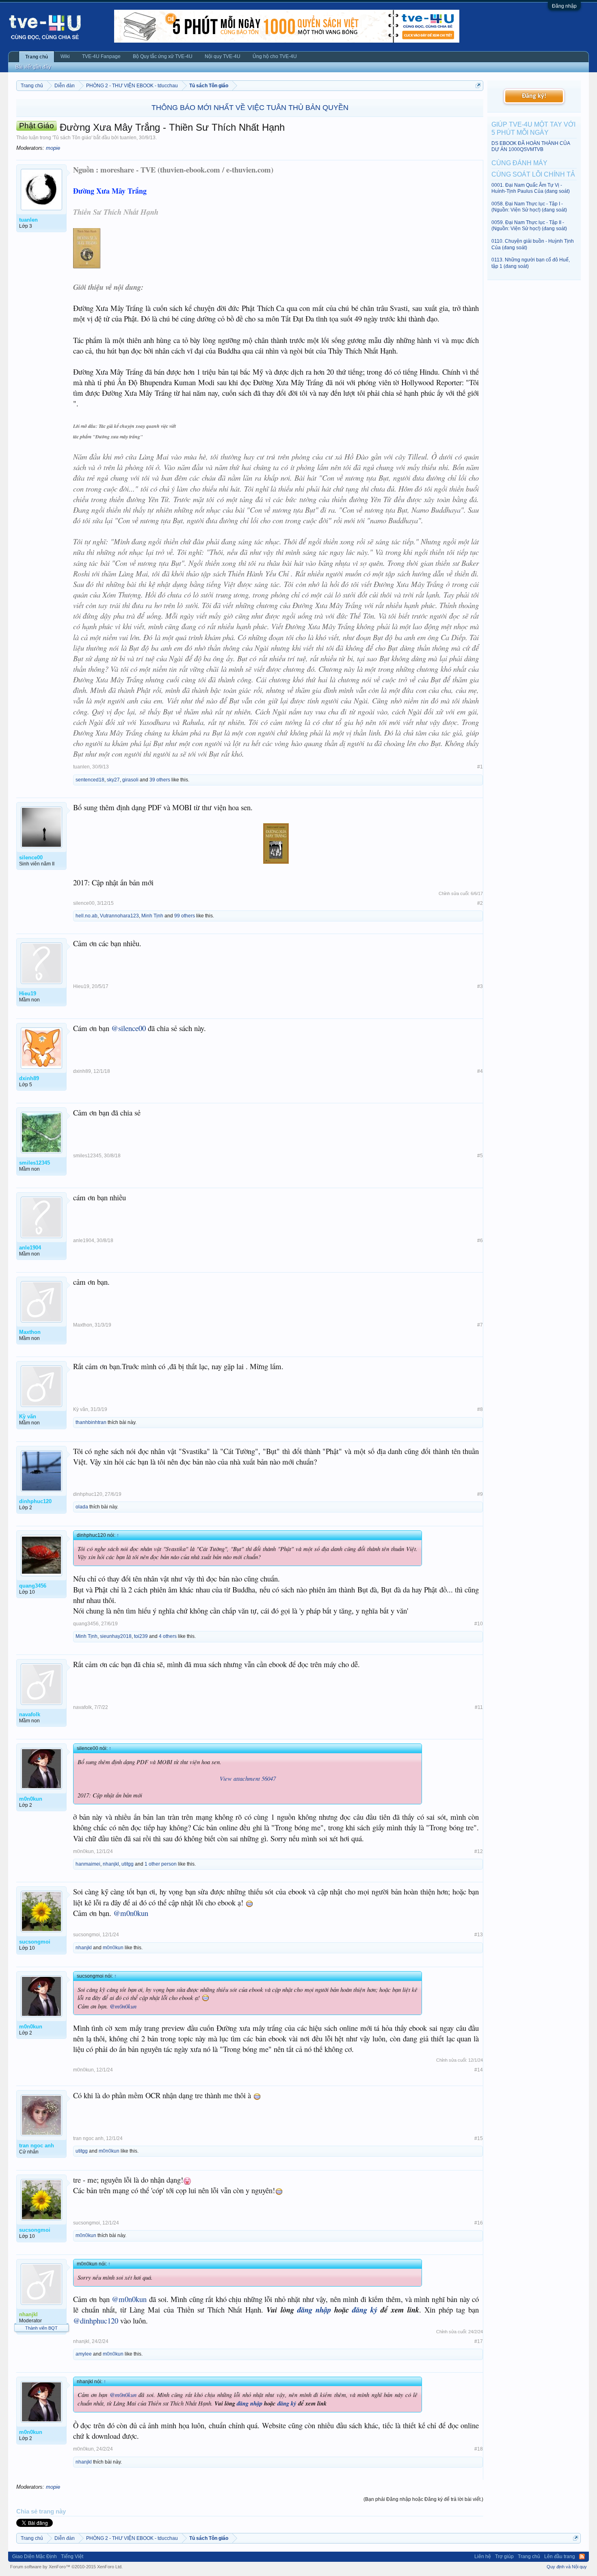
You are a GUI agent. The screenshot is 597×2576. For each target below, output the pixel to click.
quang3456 (86, 1624)
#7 (480, 1325)
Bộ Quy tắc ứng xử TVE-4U (163, 56)
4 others (168, 1636)
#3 (480, 986)
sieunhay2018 (116, 1636)
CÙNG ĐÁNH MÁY (519, 163)
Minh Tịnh (152, 916)
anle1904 (84, 1241)
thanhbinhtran (91, 1422)
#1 (480, 767)
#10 (479, 1624)
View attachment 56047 (248, 1778)
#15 (479, 2138)
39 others (160, 780)
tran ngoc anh (88, 2138)
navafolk (82, 1707)
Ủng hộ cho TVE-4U (275, 56)
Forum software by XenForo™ (66, 2567)
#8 (480, 1409)
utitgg (128, 1864)
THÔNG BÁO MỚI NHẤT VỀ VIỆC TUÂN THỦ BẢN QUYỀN (250, 108)
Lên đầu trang (560, 2557)
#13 (479, 1935)
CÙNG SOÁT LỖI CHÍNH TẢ (533, 174)
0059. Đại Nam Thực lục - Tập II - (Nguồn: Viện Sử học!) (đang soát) (529, 225)
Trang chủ (37, 57)
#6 (480, 1241)
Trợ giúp (504, 2557)
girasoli (130, 780)
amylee (84, 2354)
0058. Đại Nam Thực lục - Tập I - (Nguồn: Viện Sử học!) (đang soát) (529, 207)
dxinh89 (82, 1071)
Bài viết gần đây (33, 67)
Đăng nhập (564, 6)
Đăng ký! (534, 96)
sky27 (113, 780)
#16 (479, 2223)
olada (82, 1507)
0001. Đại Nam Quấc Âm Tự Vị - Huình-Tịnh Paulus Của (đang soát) (531, 188)
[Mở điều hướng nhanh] (478, 85)
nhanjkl (111, 1864)
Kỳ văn (81, 1409)
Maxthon (83, 1325)
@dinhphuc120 (96, 2320)
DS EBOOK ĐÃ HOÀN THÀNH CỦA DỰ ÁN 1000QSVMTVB (531, 146)
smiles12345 (87, 1156)
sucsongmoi (87, 1935)
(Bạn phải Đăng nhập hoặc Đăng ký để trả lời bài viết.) (423, 2499)
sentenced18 (90, 780)
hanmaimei (88, 1864)
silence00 (84, 903)
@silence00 (129, 1028)
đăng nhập (314, 2310)
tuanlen (128, 138)
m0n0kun (83, 1851)
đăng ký (365, 2310)
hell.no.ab (87, 916)
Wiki (65, 56)
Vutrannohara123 (119, 916)
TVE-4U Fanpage (101, 56)
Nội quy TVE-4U (223, 56)
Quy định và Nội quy (567, 2567)
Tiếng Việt (72, 2557)
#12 (479, 1851)
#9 (480, 1494)
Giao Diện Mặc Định (35, 2557)
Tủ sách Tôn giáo (72, 138)
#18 (479, 2449)
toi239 (141, 1636)
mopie (53, 148)
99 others (185, 916)
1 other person (161, 1864)
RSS (582, 2557)
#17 (479, 2341)
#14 (479, 2070)
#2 (480, 903)
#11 (479, 1707)
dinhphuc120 (88, 1494)
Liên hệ (483, 2557)
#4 (480, 1071)
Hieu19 (81, 986)
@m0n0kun (131, 1913)
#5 (480, 1156)
